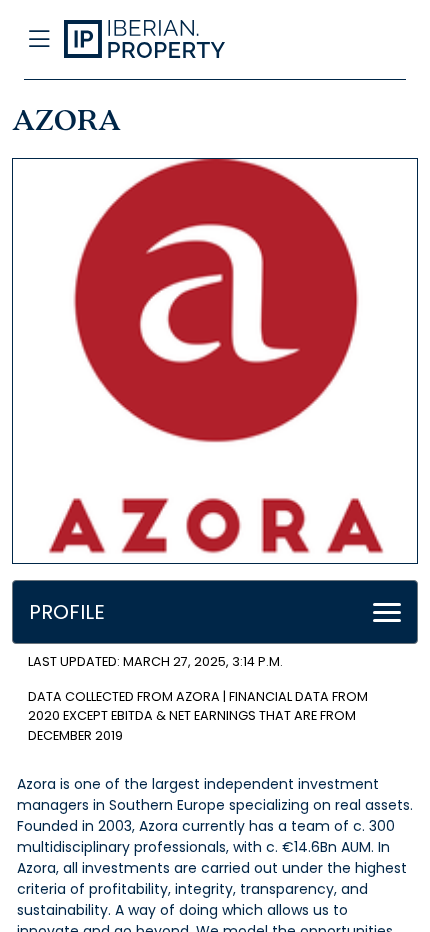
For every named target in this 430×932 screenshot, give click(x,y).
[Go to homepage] (171, 40)
